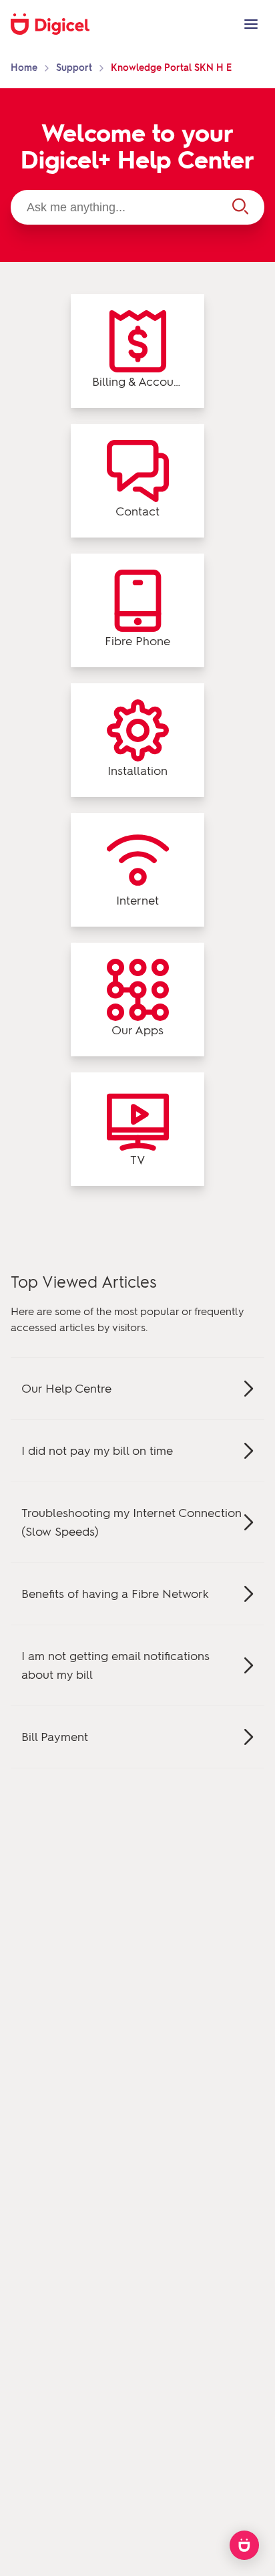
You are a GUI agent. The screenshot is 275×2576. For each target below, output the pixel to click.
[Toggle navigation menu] (251, 24)
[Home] (57, 24)
